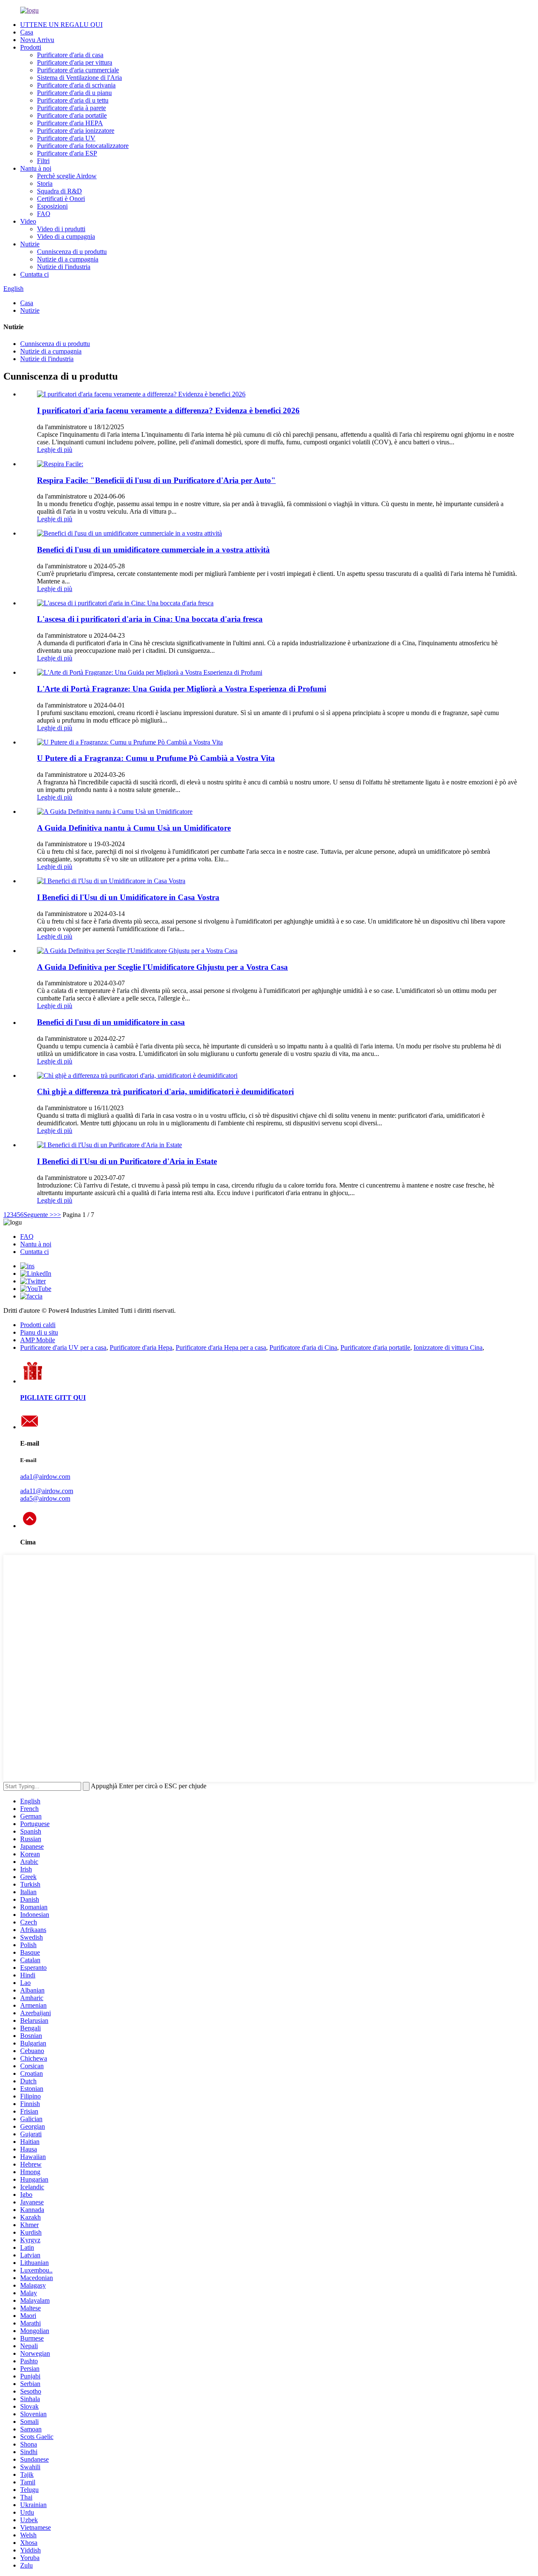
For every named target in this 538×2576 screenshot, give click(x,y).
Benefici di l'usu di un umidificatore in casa (111, 1022)
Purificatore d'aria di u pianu (74, 93)
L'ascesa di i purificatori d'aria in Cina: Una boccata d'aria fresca (150, 619)
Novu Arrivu (37, 40)
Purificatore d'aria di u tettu (73, 100)
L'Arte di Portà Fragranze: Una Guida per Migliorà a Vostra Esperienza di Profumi (182, 689)
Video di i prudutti (61, 229)
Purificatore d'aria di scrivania (76, 85)
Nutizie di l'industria (64, 267)
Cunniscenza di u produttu (72, 252)
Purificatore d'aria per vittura (75, 62)
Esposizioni (52, 206)
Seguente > (38, 1215)
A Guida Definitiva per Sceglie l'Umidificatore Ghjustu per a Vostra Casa (162, 967)
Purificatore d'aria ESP (67, 153)
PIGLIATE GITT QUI (53, 1398)
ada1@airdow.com (45, 1477)
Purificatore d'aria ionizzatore (76, 131)
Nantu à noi (36, 168)
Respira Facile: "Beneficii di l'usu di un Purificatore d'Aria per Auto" (156, 480)
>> (57, 1215)
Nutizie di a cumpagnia (68, 259)
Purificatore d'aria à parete (71, 108)
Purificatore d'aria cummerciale (78, 70)
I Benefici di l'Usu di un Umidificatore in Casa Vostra (128, 897)
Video (28, 221)
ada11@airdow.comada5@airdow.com (47, 1495)
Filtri (43, 161)
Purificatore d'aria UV (66, 138)
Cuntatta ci (34, 274)
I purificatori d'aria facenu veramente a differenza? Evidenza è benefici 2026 (168, 410)
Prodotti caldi (38, 1325)
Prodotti (31, 47)
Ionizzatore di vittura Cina (448, 1347)
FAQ (44, 214)
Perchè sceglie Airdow (67, 176)
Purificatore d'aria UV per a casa (63, 1347)
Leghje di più (55, 450)
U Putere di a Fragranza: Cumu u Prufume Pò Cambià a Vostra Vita (156, 758)
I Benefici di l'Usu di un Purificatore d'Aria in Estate (127, 1161)
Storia (45, 183)
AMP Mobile (38, 1340)
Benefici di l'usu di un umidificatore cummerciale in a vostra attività (153, 550)
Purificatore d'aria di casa (70, 55)
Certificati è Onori (61, 199)
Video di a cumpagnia (66, 236)
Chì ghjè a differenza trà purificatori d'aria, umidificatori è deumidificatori (165, 1091)
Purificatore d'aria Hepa (141, 1347)
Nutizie (30, 244)
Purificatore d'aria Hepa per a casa (221, 1347)
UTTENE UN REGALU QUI (61, 25)
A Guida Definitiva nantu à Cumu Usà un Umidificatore (134, 828)
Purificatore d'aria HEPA (70, 123)
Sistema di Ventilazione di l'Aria (79, 78)
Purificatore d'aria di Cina (303, 1347)
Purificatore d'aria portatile (72, 115)
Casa (27, 32)
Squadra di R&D (59, 191)
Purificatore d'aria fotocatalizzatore (83, 146)
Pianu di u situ (39, 1332)
